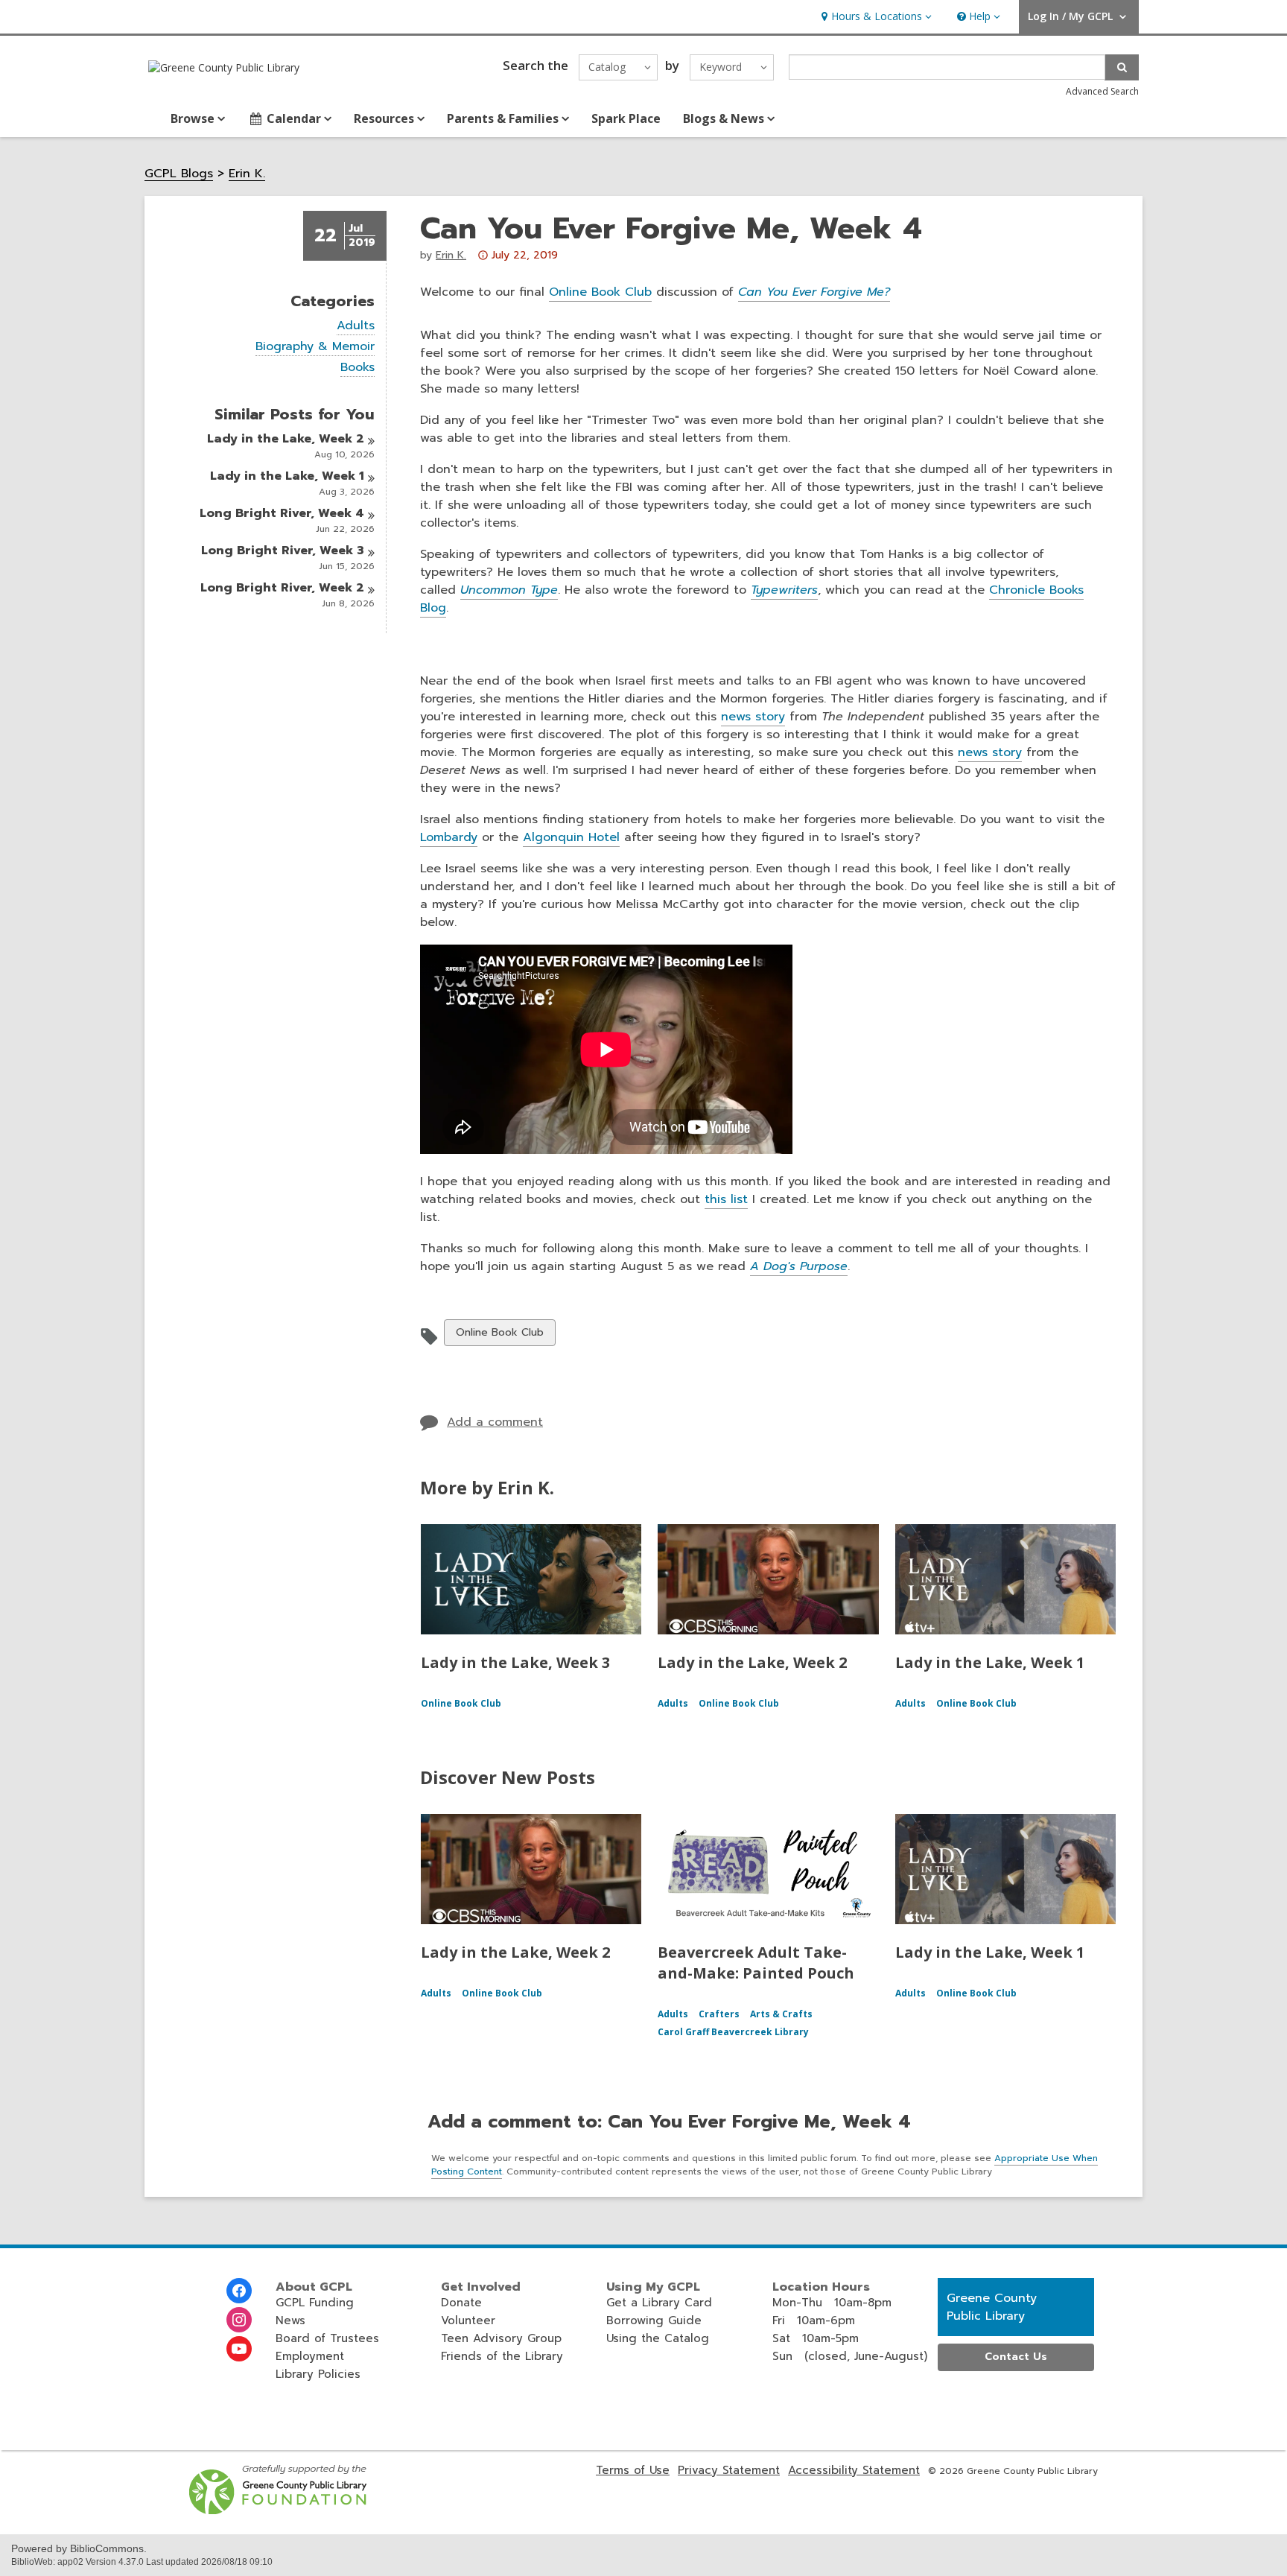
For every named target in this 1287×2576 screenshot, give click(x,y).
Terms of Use (633, 2470)
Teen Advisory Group (501, 2338)
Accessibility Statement (854, 2470)
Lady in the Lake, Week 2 (752, 1662)
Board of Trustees (327, 2338)
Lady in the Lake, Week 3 (515, 1662)
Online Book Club (600, 292)
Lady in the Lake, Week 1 (990, 1662)
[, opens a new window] (279, 2510)
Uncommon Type (509, 590)
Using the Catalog (658, 2338)
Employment (310, 2356)
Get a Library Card (659, 2303)
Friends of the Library (502, 2356)
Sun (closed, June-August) (850, 2356)
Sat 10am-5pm (816, 2338)
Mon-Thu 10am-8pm (832, 2303)
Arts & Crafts (781, 2014)
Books (357, 368)
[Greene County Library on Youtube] (239, 2349)
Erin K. (247, 174)
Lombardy (449, 837)
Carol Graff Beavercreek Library (733, 2032)
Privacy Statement (729, 2470)
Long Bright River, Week (282, 513)
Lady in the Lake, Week (286, 439)
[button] (875, 17)
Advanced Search (1102, 91)
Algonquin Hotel (571, 837)
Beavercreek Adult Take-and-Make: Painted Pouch (756, 1963)
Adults (356, 326)
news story (753, 717)
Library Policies (318, 2374)
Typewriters (784, 590)
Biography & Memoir (315, 347)
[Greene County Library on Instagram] (239, 2320)
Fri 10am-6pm (814, 2320)
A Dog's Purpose (799, 1266)
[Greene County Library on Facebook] (239, 2291)
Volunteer (468, 2320)
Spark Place (626, 118)
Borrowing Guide (654, 2320)
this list (726, 1199)
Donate (461, 2303)
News (290, 2320)
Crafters (719, 2014)
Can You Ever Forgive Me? (814, 292)
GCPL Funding (315, 2303)
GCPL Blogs (179, 174)
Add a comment (495, 1422)
